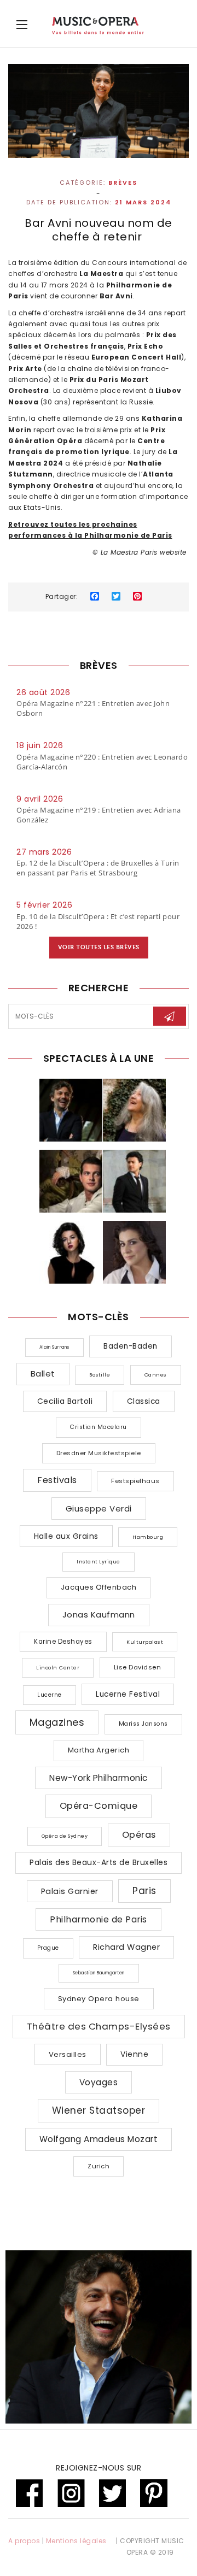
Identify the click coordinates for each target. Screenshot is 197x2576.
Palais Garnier (70, 1891)
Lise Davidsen (138, 1667)
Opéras (139, 1835)
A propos (24, 2541)
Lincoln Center (58, 1668)
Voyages (99, 2082)
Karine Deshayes (63, 1642)
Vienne (134, 2054)
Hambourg (148, 1537)
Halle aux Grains (66, 1536)
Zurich (99, 2166)
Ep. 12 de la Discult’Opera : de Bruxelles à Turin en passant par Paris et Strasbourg (98, 868)
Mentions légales (76, 2541)
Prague (48, 1948)
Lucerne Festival (128, 1694)
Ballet (43, 1374)
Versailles (68, 2054)
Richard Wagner (126, 1947)
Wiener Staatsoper (99, 2110)
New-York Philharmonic (99, 1778)
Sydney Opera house (99, 1999)
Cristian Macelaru (99, 1427)
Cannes (156, 1375)
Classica (144, 1401)
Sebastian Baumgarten (99, 1973)
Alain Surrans (54, 1347)
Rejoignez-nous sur (99, 2468)
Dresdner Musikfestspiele (99, 1453)
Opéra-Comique (99, 1806)
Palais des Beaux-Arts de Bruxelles (99, 1862)
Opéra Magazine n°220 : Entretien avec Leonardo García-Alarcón (102, 762)
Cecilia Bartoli (65, 1401)
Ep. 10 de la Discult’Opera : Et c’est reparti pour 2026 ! (98, 921)
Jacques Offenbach (99, 1587)
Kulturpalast (145, 1642)
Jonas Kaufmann (99, 1615)
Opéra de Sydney (65, 1836)
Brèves (123, 183)
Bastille (100, 1375)
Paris (144, 1891)
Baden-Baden (131, 1346)
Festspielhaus (135, 1481)
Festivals (57, 1480)
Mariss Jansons (143, 1724)
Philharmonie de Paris (99, 1919)
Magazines (57, 1722)
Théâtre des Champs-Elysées (99, 2026)
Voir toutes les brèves (99, 947)
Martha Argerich (99, 1750)
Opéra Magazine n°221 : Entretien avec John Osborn (93, 708)
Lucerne (50, 1695)
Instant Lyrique (99, 1562)
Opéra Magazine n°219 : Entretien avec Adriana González (99, 815)
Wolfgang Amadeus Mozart (99, 2139)
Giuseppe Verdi (99, 1508)
